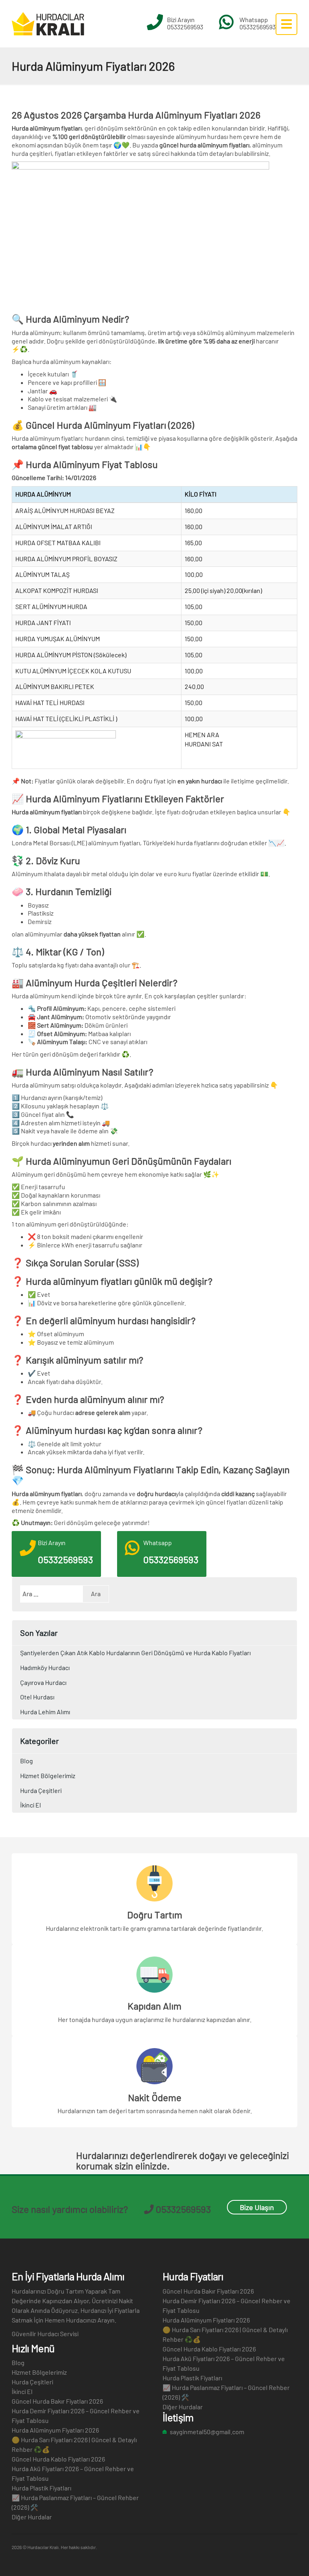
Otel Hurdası (37, 1697)
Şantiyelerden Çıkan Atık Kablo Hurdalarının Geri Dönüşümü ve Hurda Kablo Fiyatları (135, 1653)
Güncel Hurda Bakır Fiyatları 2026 (57, 2401)
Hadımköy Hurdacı (45, 1667)
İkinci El (31, 1805)
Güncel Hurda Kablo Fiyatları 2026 (58, 2459)
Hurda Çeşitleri (41, 1790)
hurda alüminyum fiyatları (215, 145)
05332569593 (185, 27)
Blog (27, 1761)
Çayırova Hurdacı (43, 1682)
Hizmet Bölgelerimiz (48, 1776)
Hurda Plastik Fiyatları (41, 2488)
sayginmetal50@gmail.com (207, 2432)
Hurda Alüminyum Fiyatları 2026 (55, 2430)
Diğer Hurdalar (32, 2517)
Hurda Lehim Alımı (45, 1712)
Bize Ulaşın (257, 2207)
